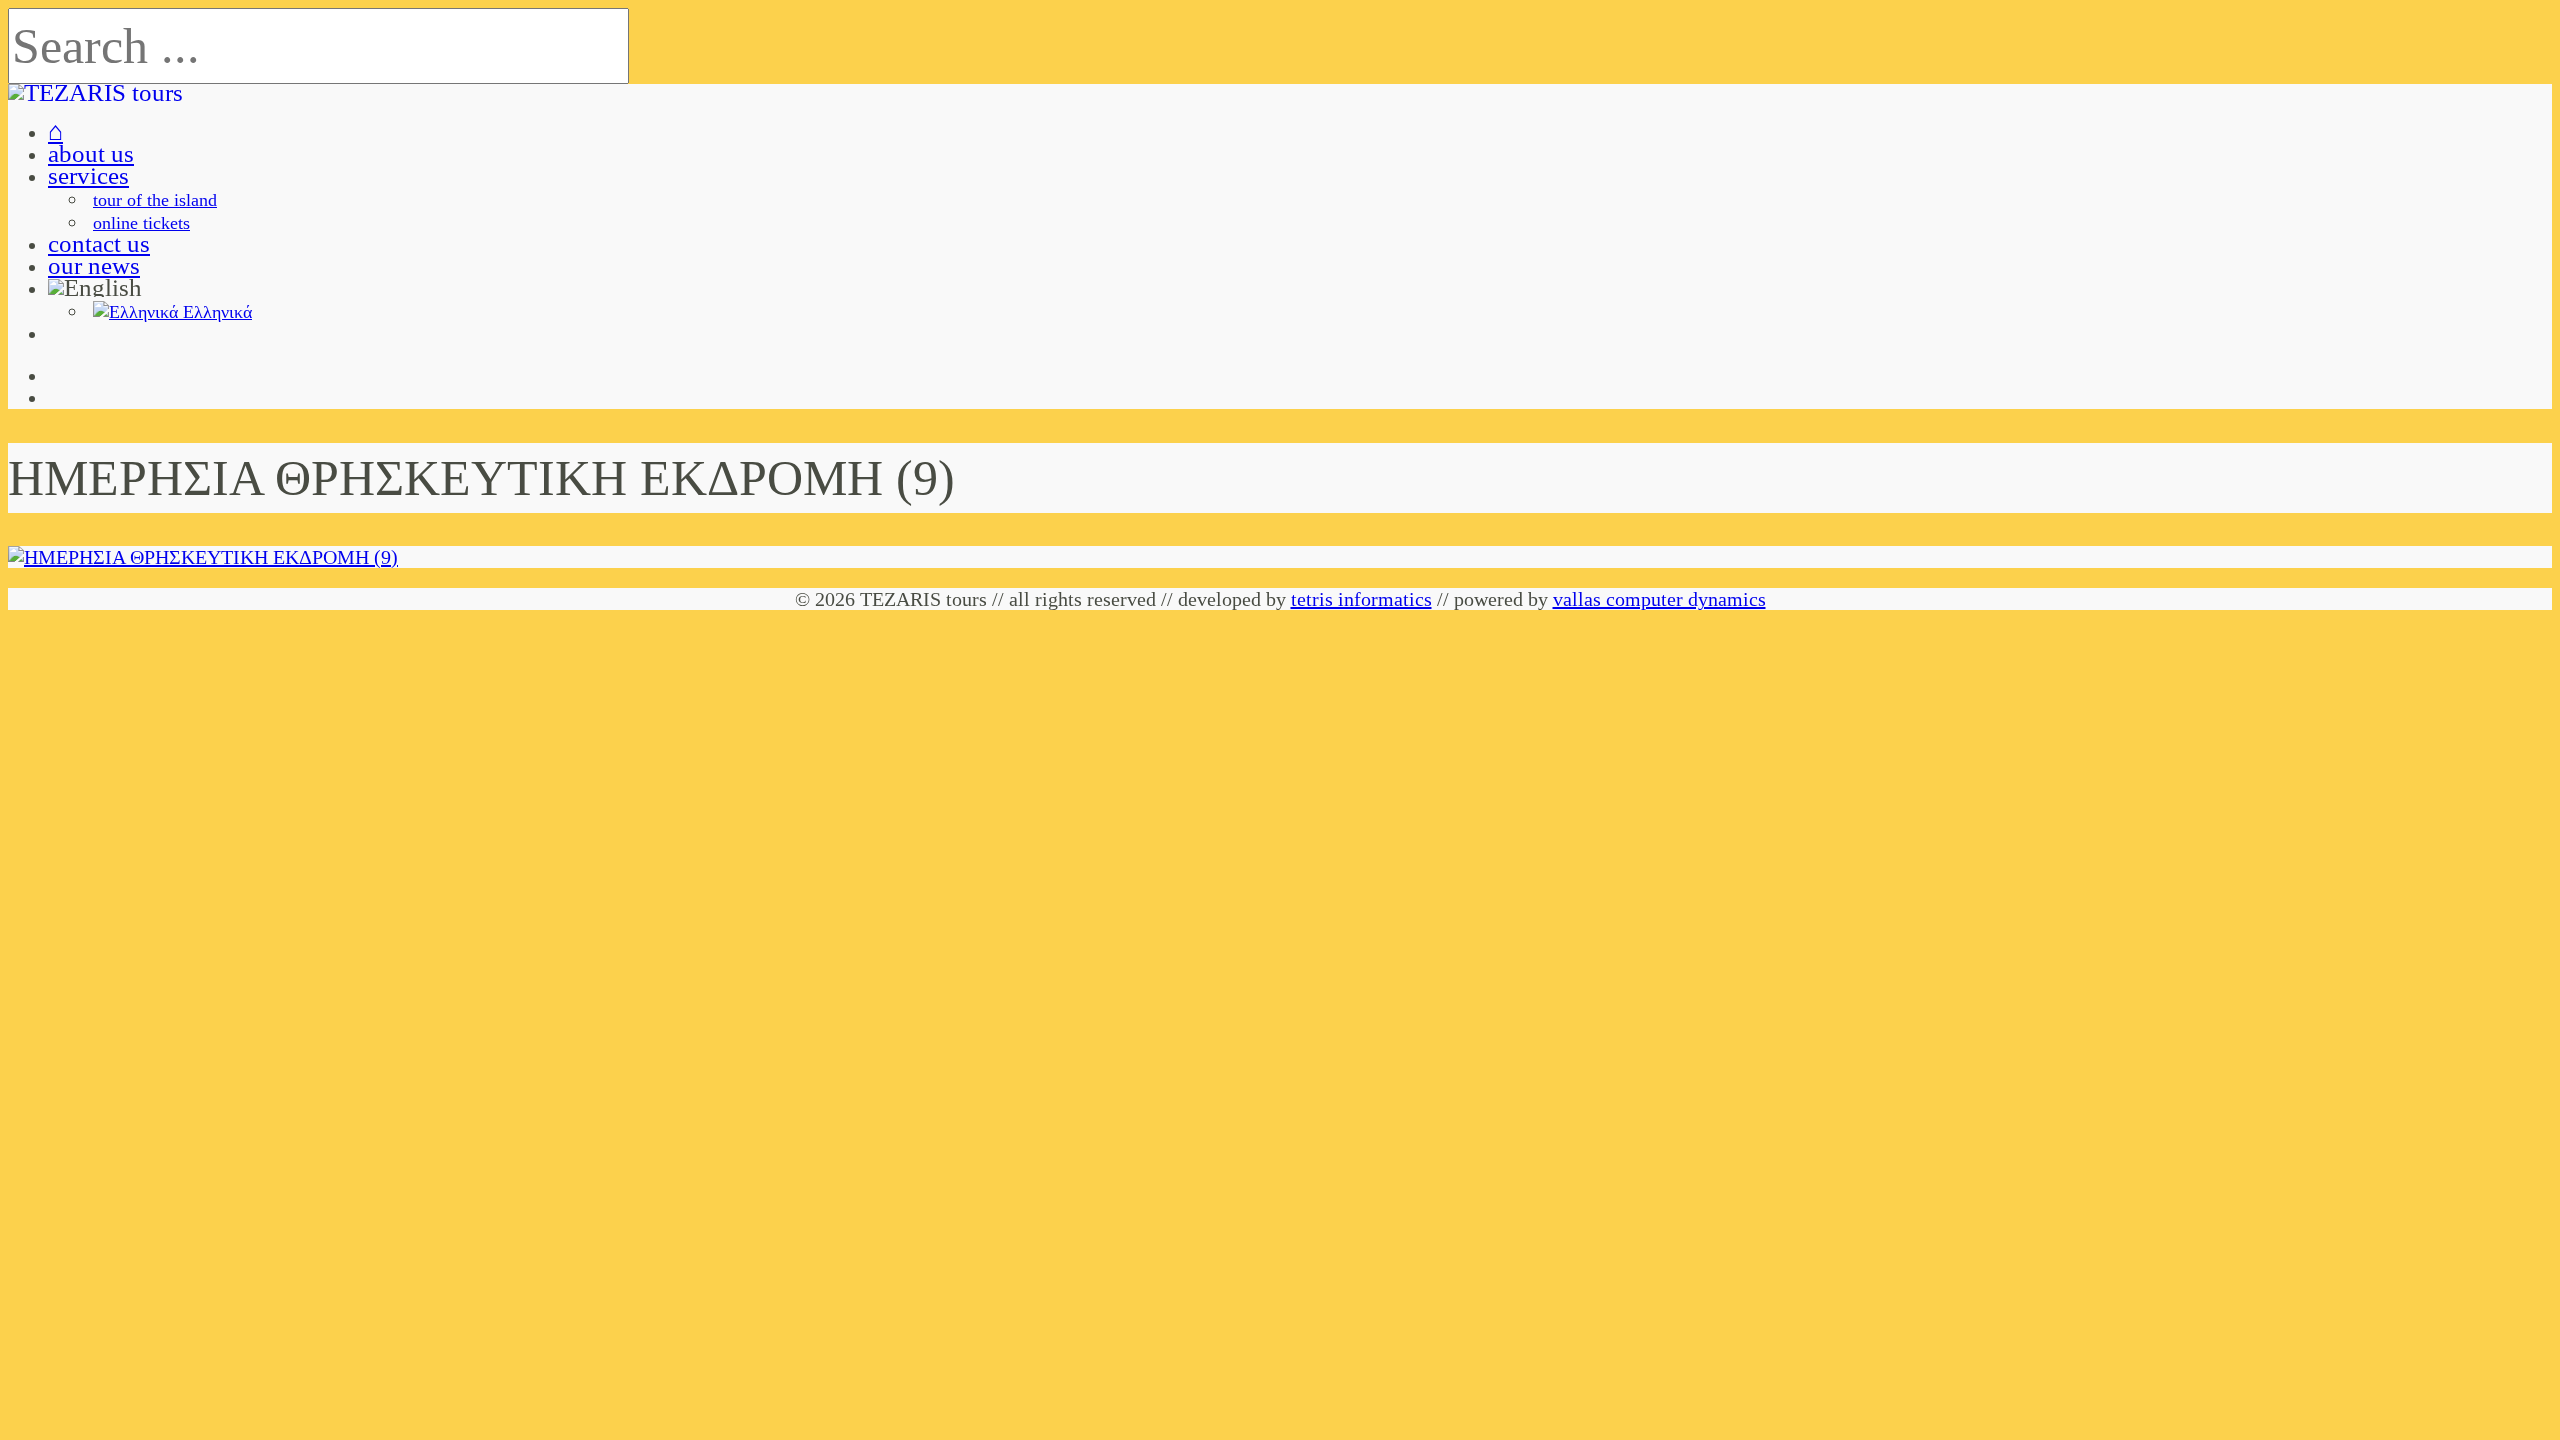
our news (94, 265)
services (88, 175)
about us (91, 153)
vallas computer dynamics (1659, 599)
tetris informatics (1361, 599)
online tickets (141, 223)
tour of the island (155, 200)
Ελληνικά (215, 312)
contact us (99, 243)
